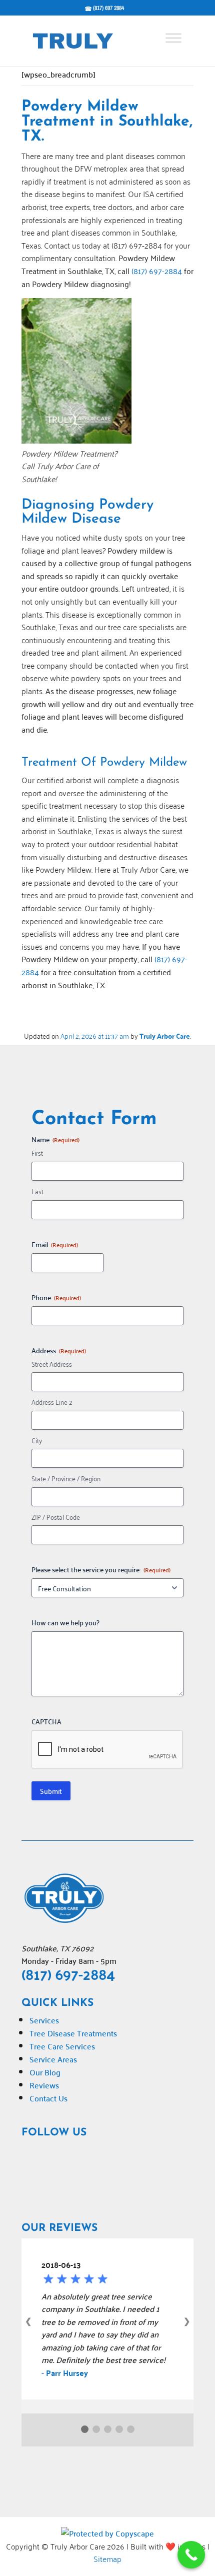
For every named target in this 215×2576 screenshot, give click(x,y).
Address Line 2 (52, 1402)
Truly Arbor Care (165, 1036)
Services (44, 2020)
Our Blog (45, 2072)
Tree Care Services (62, 2046)
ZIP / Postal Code (56, 1517)
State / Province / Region (66, 1479)
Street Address (52, 1364)
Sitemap (107, 2558)
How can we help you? (65, 1622)
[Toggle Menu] (173, 38)
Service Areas (53, 2059)
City (37, 1441)
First (37, 1153)
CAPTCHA (46, 1721)
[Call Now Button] (191, 2555)
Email (55, 1244)
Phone (56, 1297)
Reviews (44, 2085)
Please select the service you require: (101, 1569)
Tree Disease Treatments (73, 2033)
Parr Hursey (67, 2373)
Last (37, 1191)
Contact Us (48, 2098)
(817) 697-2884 (157, 271)
